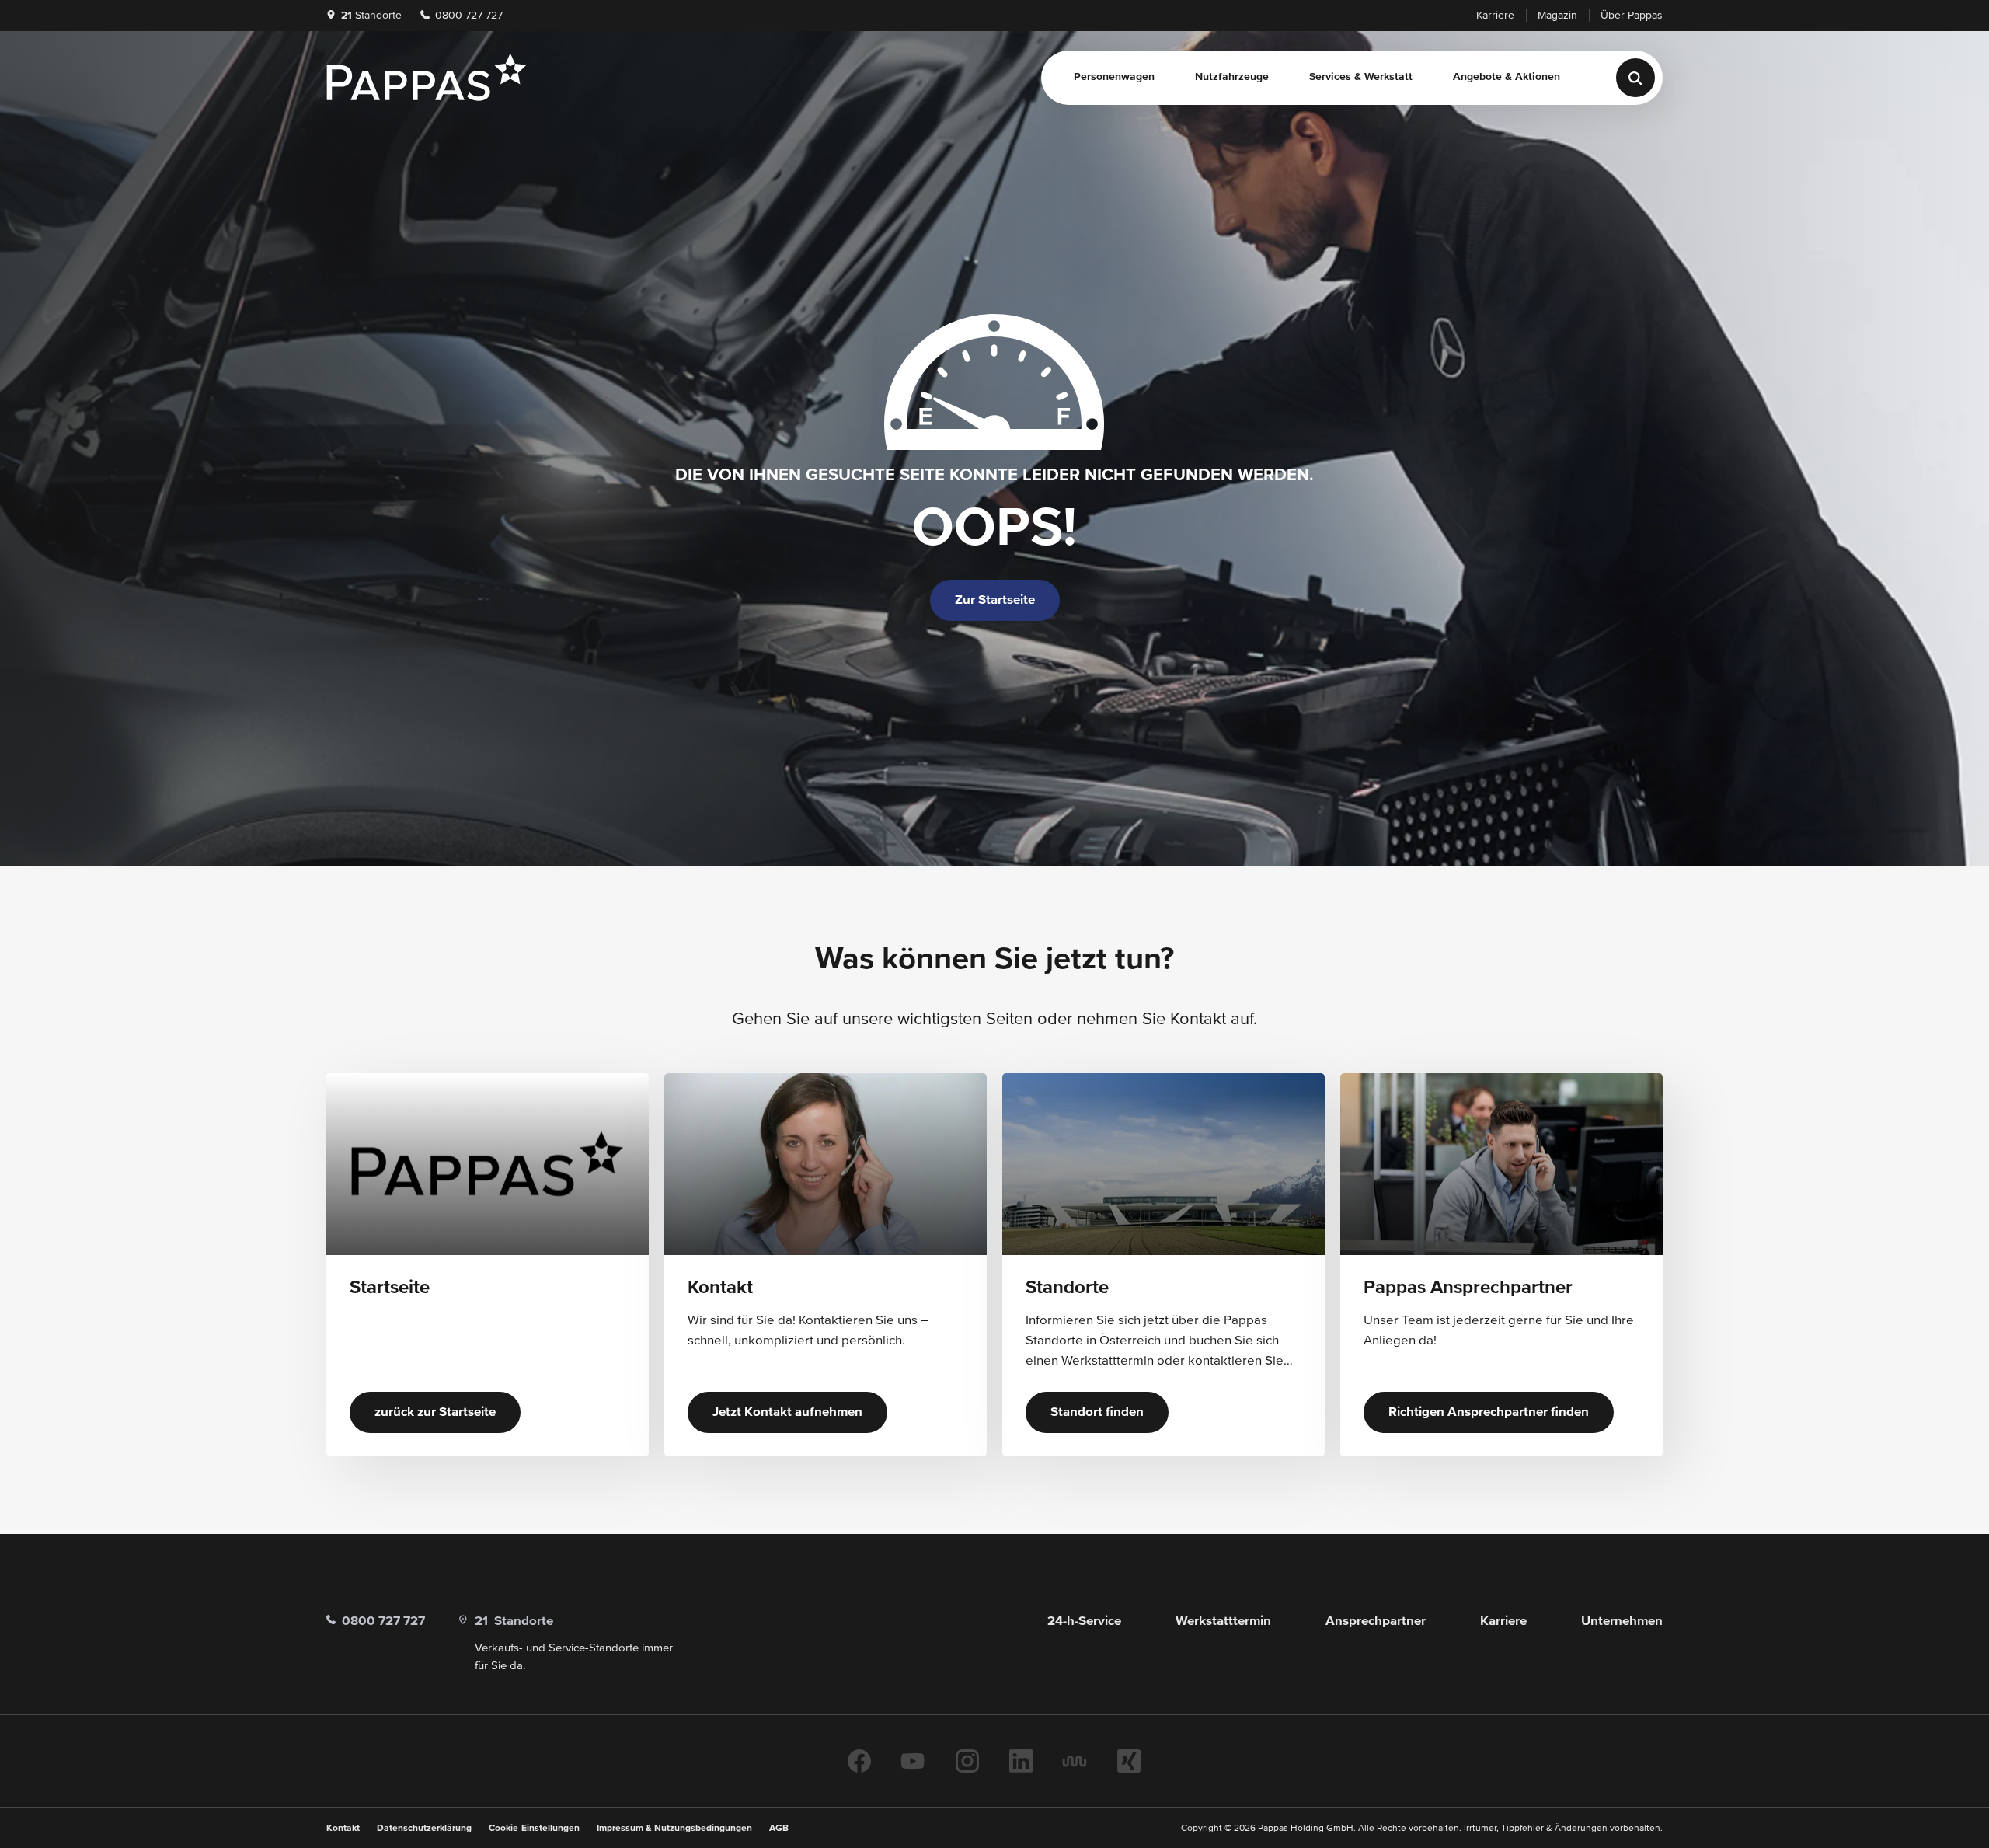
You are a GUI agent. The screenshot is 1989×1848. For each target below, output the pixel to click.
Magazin (1557, 16)
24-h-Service (1084, 1621)
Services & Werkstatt (1361, 77)
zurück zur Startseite (435, 1412)
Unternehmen (1622, 1621)
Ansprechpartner (1376, 1621)
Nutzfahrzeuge (1232, 77)
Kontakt (343, 1829)
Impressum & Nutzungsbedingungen (674, 1829)
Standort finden (1097, 1412)
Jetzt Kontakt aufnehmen (787, 1412)
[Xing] (1129, 1761)
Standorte (371, 16)
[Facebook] (859, 1761)
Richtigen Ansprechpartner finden (1489, 1412)
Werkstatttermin (1223, 1621)
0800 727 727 (467, 16)
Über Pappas (1632, 16)
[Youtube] (913, 1761)
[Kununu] (1075, 1761)
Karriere (1495, 16)
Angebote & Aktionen (1507, 77)
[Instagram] (967, 1761)
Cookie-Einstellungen (534, 1829)
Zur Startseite (995, 600)
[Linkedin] (1021, 1761)
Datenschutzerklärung (424, 1829)
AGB (779, 1829)
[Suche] (1635, 78)
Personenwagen (1114, 77)
